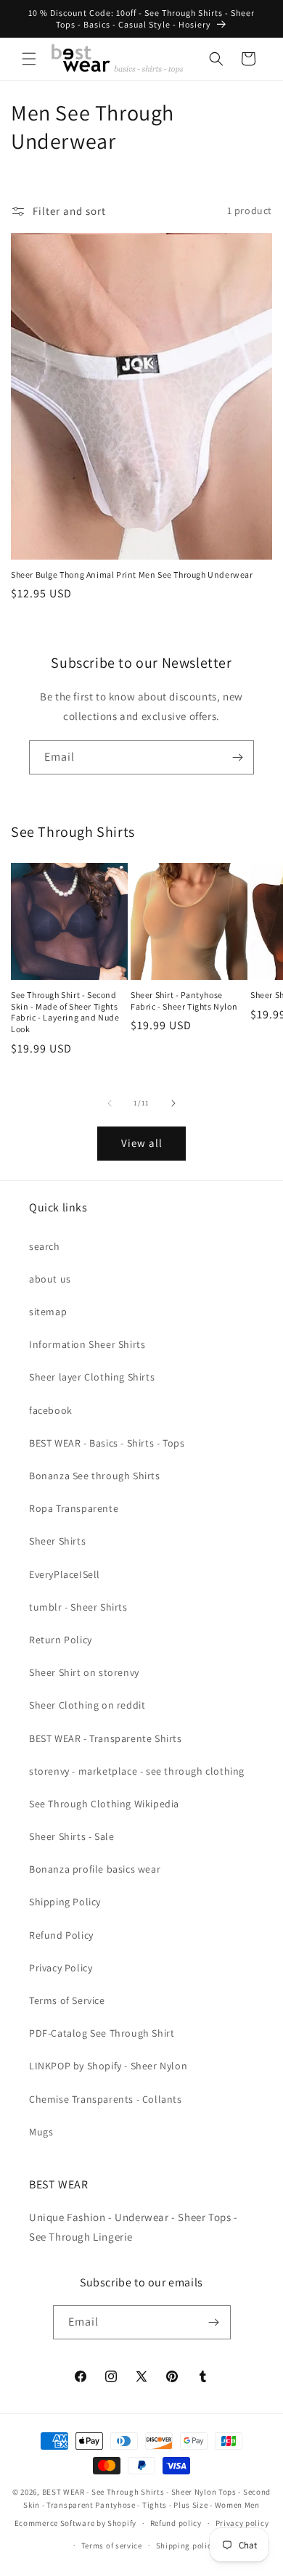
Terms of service (112, 2546)
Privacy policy (242, 2523)
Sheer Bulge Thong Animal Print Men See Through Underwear (132, 575)
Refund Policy (61, 1935)
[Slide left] (110, 1103)
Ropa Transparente (74, 1508)
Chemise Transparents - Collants (106, 2099)
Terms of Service (67, 2000)
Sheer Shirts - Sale (71, 1836)
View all (142, 1143)
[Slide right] (173, 1103)
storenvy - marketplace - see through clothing (137, 1771)
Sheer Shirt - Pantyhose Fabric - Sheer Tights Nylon (184, 1001)
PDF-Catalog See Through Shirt (102, 2033)
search (45, 1246)
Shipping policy (186, 2546)
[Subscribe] (237, 757)
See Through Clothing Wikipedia (104, 1804)
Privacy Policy (61, 1968)
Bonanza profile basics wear (95, 1869)
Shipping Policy (65, 1902)
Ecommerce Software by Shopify (75, 2523)
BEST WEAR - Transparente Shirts (106, 1738)
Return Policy (61, 1640)
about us (50, 1279)
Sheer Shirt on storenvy (84, 1672)
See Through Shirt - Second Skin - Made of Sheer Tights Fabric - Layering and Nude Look (65, 1012)
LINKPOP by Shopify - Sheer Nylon (108, 2066)
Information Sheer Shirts (87, 1344)
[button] (29, 59)
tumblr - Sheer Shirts (78, 1607)
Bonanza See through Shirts (95, 1476)
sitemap (48, 1312)
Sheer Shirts (57, 1541)
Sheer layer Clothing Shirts (92, 1377)
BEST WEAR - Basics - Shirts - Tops (107, 1443)
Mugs (41, 2132)
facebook (51, 1410)
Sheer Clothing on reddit (87, 1705)
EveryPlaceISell (65, 1574)
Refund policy (176, 2523)
